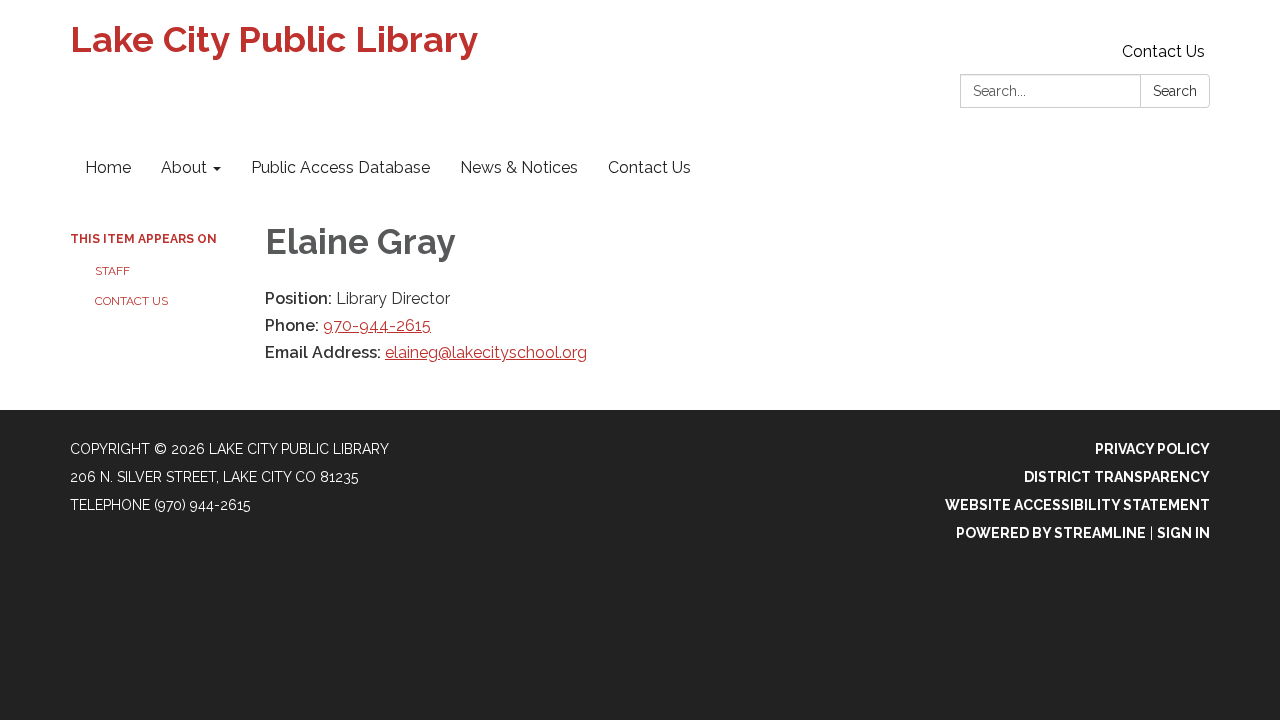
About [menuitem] (184, 167)
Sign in (1183, 533)
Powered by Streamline (1051, 533)
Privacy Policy (1152, 449)
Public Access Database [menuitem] (340, 167)
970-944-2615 (377, 325)
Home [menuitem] (108, 167)
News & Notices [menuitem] (519, 167)
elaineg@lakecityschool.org (486, 352)
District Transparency (1117, 477)
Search (1175, 91)
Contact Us (1163, 51)
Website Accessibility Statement (1077, 505)
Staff (112, 271)
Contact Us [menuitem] (649, 167)
